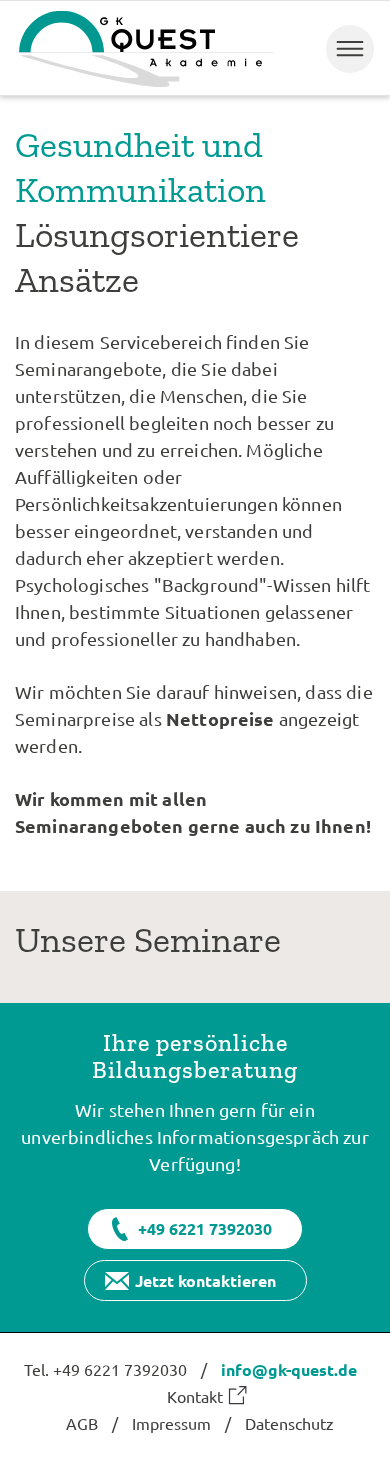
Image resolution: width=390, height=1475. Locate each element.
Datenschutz (289, 1423)
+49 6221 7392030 (205, 1228)
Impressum (171, 1423)
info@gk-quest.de (289, 1369)
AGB (82, 1423)
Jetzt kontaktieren (205, 1280)
